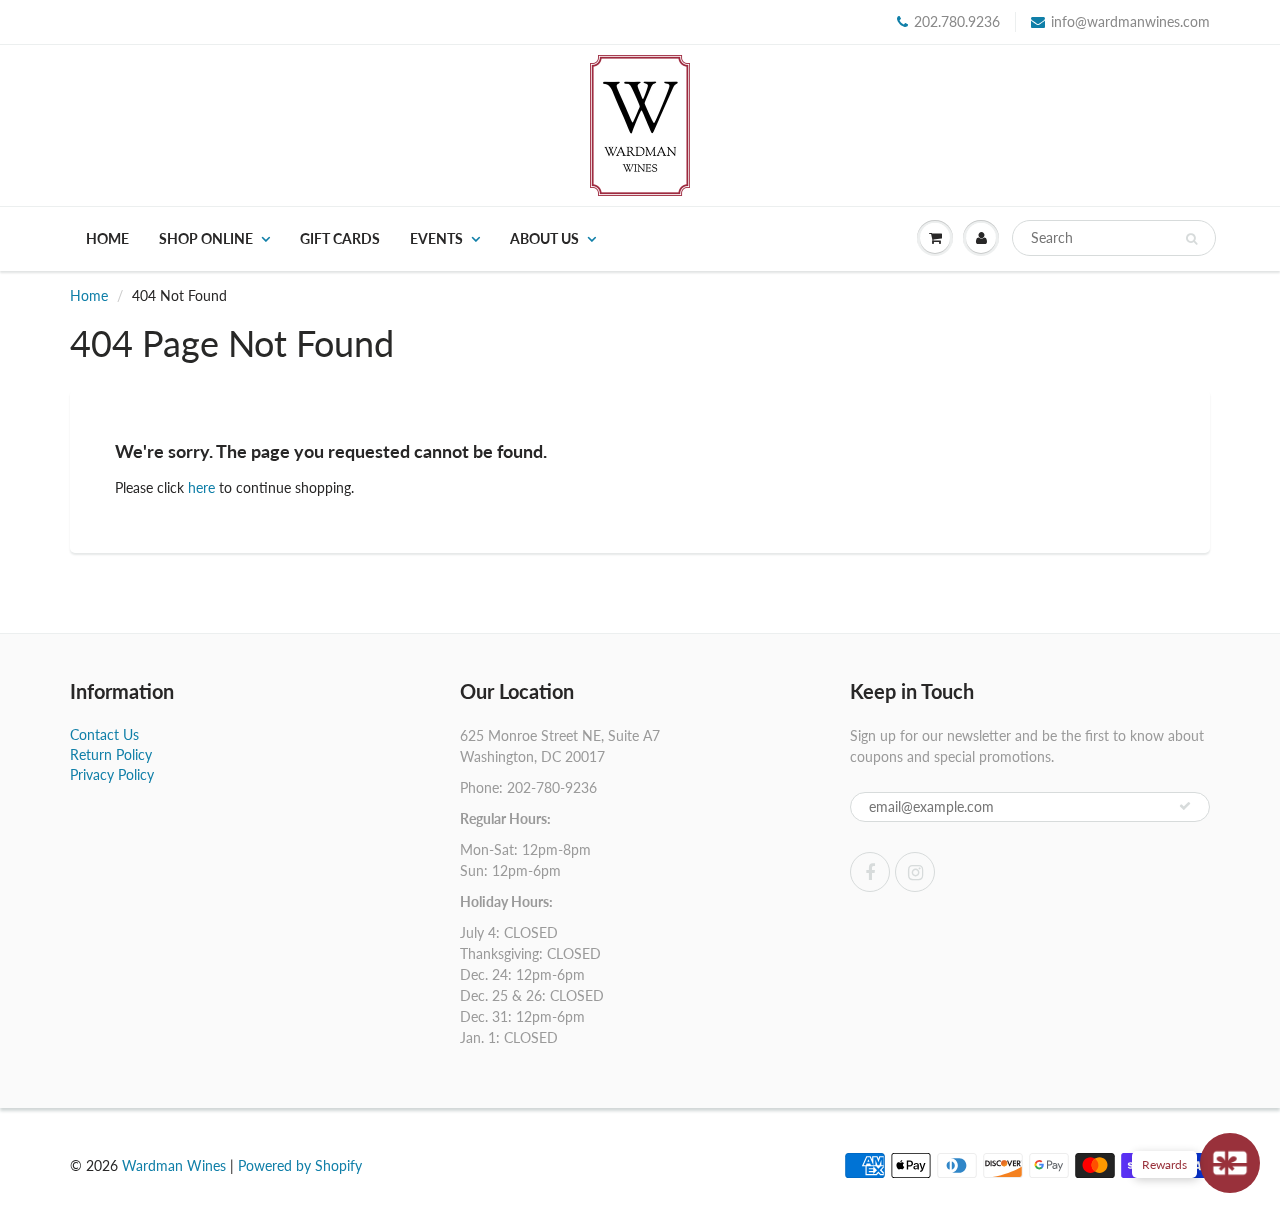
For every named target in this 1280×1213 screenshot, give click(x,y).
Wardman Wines (174, 1165)
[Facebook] (870, 872)
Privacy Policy (112, 774)
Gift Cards (340, 238)
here (201, 487)
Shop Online (206, 238)
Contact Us (104, 734)
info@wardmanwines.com (1130, 21)
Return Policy (111, 754)
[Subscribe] (1185, 806)
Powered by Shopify (300, 1165)
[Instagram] (915, 872)
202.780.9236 (957, 21)
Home (107, 238)
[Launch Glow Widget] (1230, 1163)
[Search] (1191, 239)
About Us (544, 238)
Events (436, 238)
